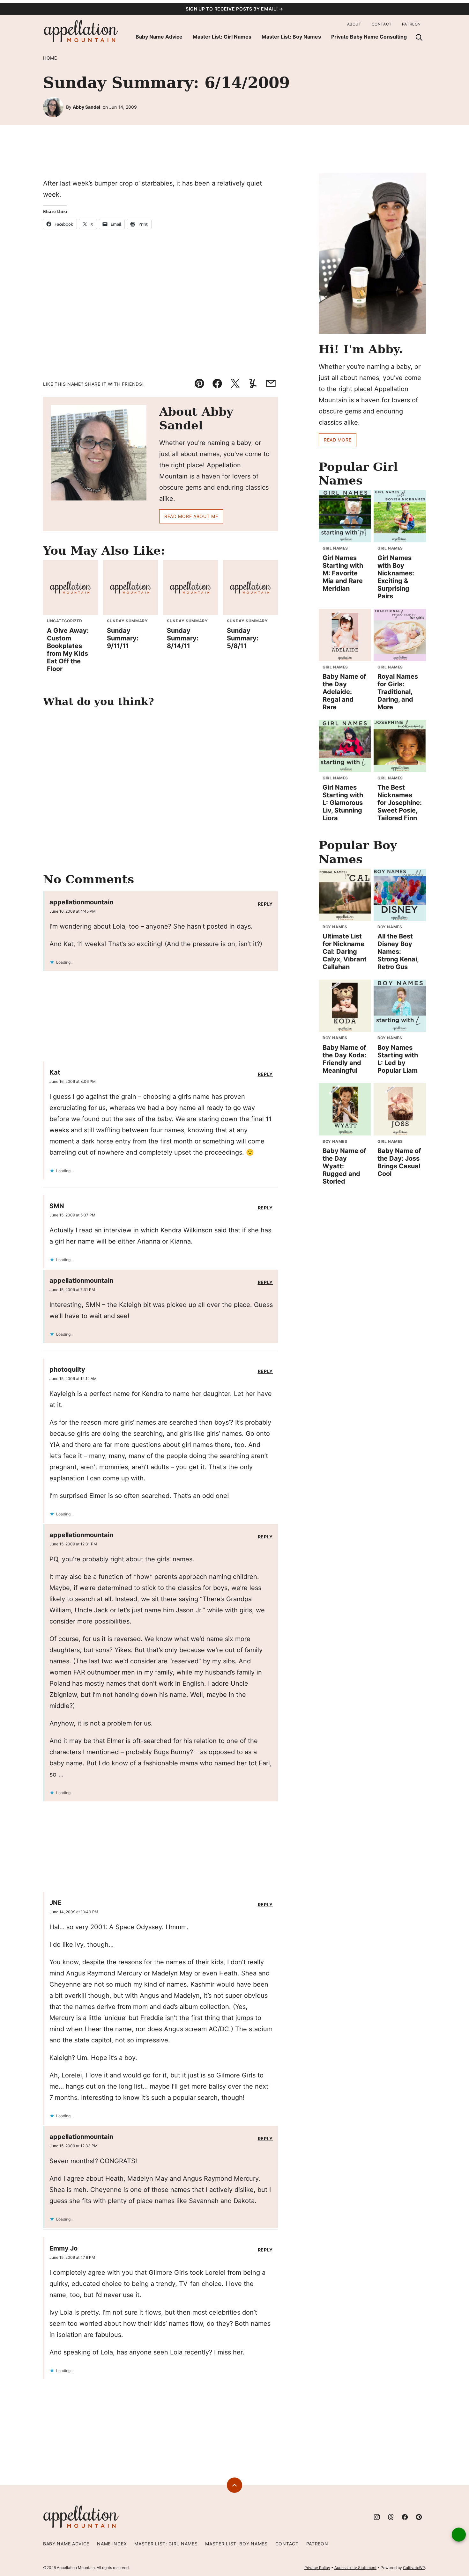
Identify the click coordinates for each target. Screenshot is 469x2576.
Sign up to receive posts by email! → (234, 9)
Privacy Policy (317, 2568)
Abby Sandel (86, 107)
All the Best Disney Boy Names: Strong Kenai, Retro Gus (398, 952)
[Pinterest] (419, 2517)
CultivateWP (414, 2568)
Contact (382, 24)
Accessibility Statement (355, 2568)
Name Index (112, 2544)
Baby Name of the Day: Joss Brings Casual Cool (399, 1162)
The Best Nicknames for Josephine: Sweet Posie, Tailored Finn (400, 803)
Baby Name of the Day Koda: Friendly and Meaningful (344, 1059)
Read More (338, 440)
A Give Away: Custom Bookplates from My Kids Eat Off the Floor (68, 650)
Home (50, 58)
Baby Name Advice (159, 37)
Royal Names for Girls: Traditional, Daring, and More (398, 692)
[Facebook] (405, 2517)
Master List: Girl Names (222, 37)
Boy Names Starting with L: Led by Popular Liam (398, 1059)
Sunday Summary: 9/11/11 (123, 638)
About (354, 24)
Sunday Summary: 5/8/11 (243, 638)
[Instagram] (377, 2517)
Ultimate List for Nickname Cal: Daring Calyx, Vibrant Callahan (345, 952)
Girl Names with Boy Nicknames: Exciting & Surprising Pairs (396, 577)
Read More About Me (191, 516)
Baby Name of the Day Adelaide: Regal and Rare (344, 692)
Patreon (411, 24)
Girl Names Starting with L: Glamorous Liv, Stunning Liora (343, 803)
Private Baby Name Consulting (369, 37)
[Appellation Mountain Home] (81, 31)
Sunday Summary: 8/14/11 (183, 638)
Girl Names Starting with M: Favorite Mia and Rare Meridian (343, 573)
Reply (265, 904)
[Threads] (391, 2517)
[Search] (419, 37)
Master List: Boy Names (291, 37)
